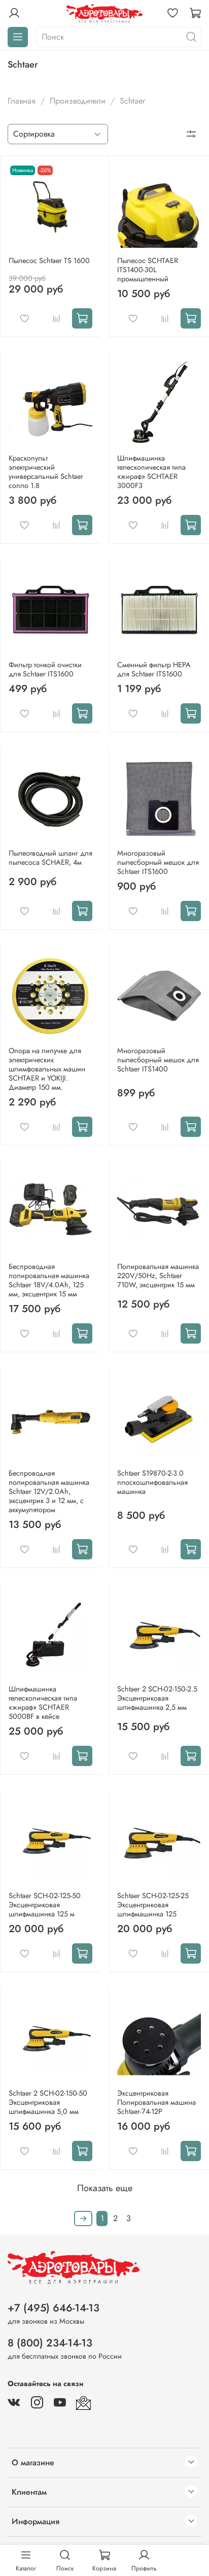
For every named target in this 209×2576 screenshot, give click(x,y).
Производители (78, 101)
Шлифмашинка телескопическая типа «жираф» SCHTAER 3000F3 (151, 472)
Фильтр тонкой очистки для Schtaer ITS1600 (45, 669)
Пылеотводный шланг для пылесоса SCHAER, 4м (50, 858)
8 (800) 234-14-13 (50, 2343)
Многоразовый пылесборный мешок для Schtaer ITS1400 (158, 1060)
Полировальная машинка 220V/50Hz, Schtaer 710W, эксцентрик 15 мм (158, 1276)
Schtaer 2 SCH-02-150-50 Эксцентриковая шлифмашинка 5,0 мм (48, 2102)
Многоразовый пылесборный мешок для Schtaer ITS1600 (158, 862)
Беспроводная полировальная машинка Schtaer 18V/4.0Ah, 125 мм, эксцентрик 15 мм (49, 1280)
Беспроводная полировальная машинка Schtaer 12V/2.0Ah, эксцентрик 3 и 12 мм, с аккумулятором (49, 1491)
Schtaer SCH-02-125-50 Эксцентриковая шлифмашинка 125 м (45, 1905)
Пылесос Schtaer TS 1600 (49, 260)
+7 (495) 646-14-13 (54, 2308)
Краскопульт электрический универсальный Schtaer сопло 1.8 (46, 472)
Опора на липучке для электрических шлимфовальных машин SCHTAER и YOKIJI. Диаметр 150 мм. (47, 1069)
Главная (22, 101)
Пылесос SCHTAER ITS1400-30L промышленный (148, 270)
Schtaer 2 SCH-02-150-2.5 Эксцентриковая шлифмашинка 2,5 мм (157, 1698)
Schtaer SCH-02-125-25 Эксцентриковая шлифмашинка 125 (153, 1905)
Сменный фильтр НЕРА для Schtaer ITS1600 (154, 669)
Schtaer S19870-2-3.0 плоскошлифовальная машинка (152, 1482)
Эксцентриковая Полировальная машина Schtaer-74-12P (156, 2102)
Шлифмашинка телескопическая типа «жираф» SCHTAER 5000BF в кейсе (43, 1703)
